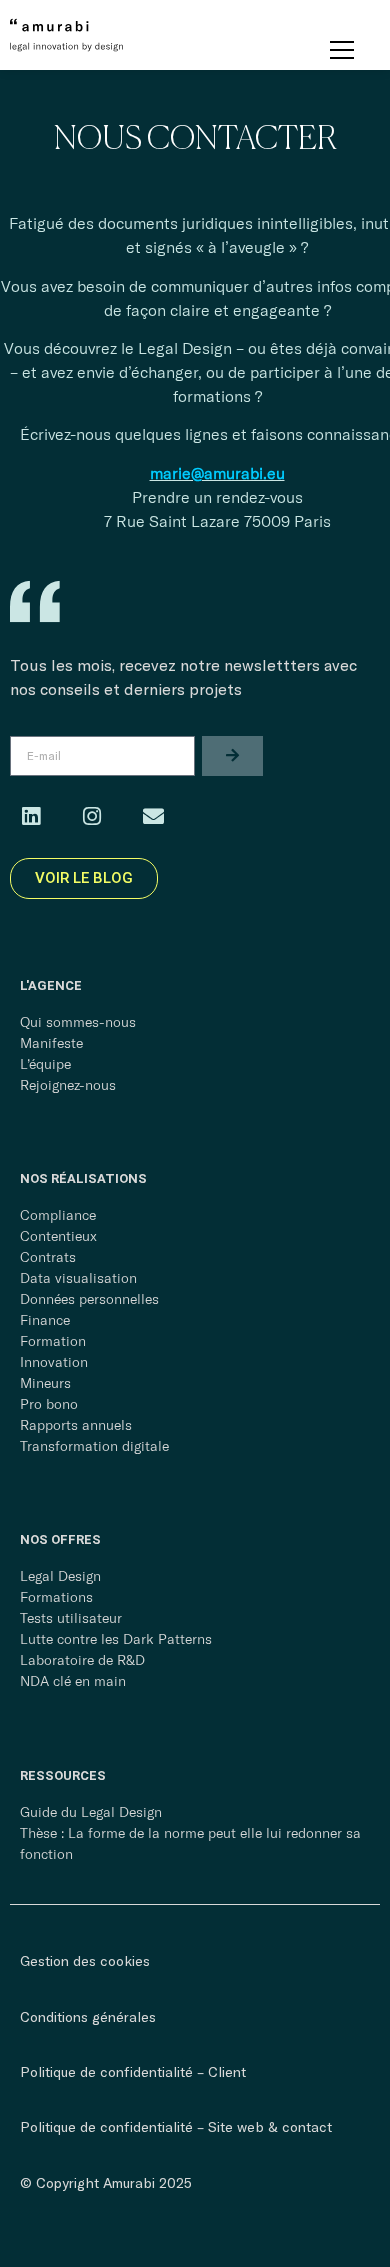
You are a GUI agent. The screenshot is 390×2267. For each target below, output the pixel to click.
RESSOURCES (63, 1775)
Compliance (58, 1215)
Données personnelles (89, 1299)
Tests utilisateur (71, 1618)
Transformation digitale (94, 1446)
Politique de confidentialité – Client (133, 2071)
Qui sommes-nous (78, 1022)
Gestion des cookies (85, 1960)
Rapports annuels (76, 1425)
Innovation (54, 1362)
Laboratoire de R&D (82, 1660)
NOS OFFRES (60, 1539)
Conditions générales (88, 2016)
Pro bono (49, 1404)
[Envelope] (153, 817)
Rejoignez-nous (68, 1085)
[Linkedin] (31, 817)
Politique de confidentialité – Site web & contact (176, 2126)
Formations (56, 1597)
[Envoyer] (232, 756)
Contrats (48, 1257)
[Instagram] (92, 817)
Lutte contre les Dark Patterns (116, 1639)
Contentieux (58, 1236)
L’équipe (45, 1064)
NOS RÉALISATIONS (83, 1178)
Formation (53, 1341)
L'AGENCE (51, 985)
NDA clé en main (73, 1681)
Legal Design (60, 1576)
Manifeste (51, 1043)
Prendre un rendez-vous (217, 497)
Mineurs (45, 1383)
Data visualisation (78, 1278)
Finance (45, 1320)
